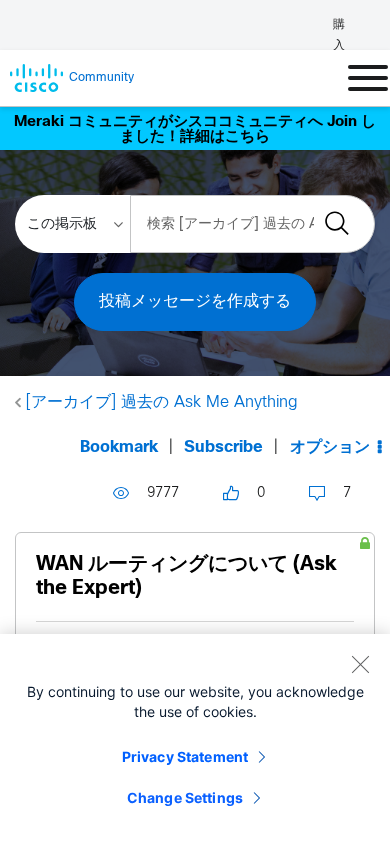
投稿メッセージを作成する (195, 301)
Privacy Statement (185, 756)
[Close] (360, 664)
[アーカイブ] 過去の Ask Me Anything (162, 402)
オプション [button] (330, 447)
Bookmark (119, 447)
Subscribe (223, 447)
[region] (195, 739)
